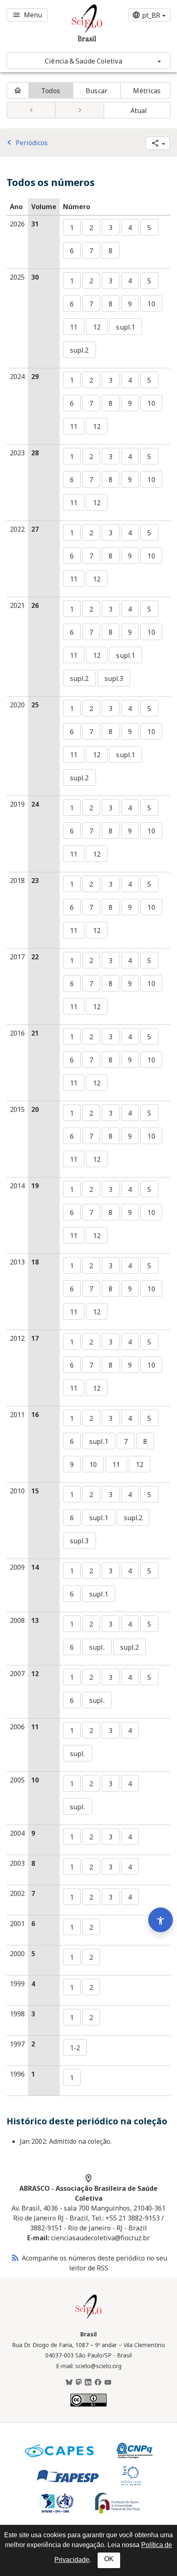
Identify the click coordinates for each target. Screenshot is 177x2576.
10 (151, 304)
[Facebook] (98, 2383)
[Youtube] (108, 2383)
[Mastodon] (79, 2383)
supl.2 (79, 350)
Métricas (147, 91)
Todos (51, 91)
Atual (139, 111)
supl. (97, 1647)
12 (97, 327)
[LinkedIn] (88, 2383)
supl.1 (126, 327)
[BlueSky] (69, 2383)
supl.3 (114, 678)
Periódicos (26, 143)
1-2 (75, 2048)
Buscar (97, 91)
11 (74, 327)
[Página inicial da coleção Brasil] (88, 2318)
